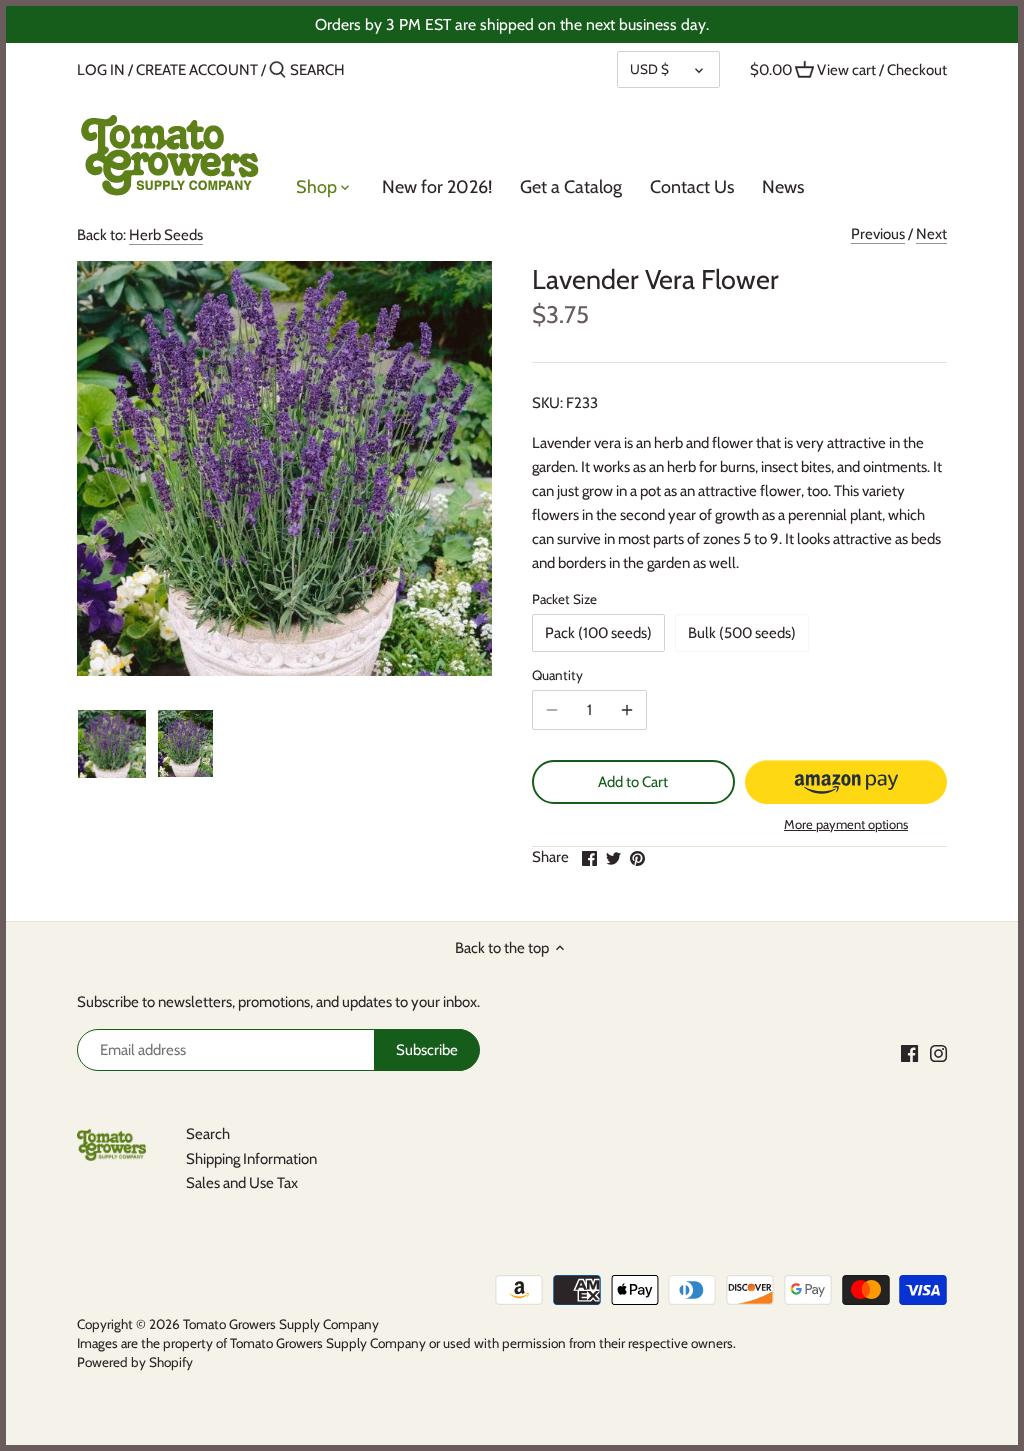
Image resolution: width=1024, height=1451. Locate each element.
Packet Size (564, 599)
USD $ (649, 69)
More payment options (846, 824)
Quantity (557, 675)
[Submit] (277, 70)
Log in (101, 70)
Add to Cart (633, 782)
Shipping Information (251, 1159)
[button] (846, 782)
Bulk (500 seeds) (742, 633)
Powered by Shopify (135, 1362)
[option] (112, 744)
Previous (878, 234)
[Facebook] (909, 1052)
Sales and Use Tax (242, 1183)
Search (208, 1134)
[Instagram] (938, 1052)
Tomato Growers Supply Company (281, 1324)
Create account (197, 70)
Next (931, 234)
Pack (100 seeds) (598, 633)
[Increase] (627, 710)
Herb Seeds (166, 235)
